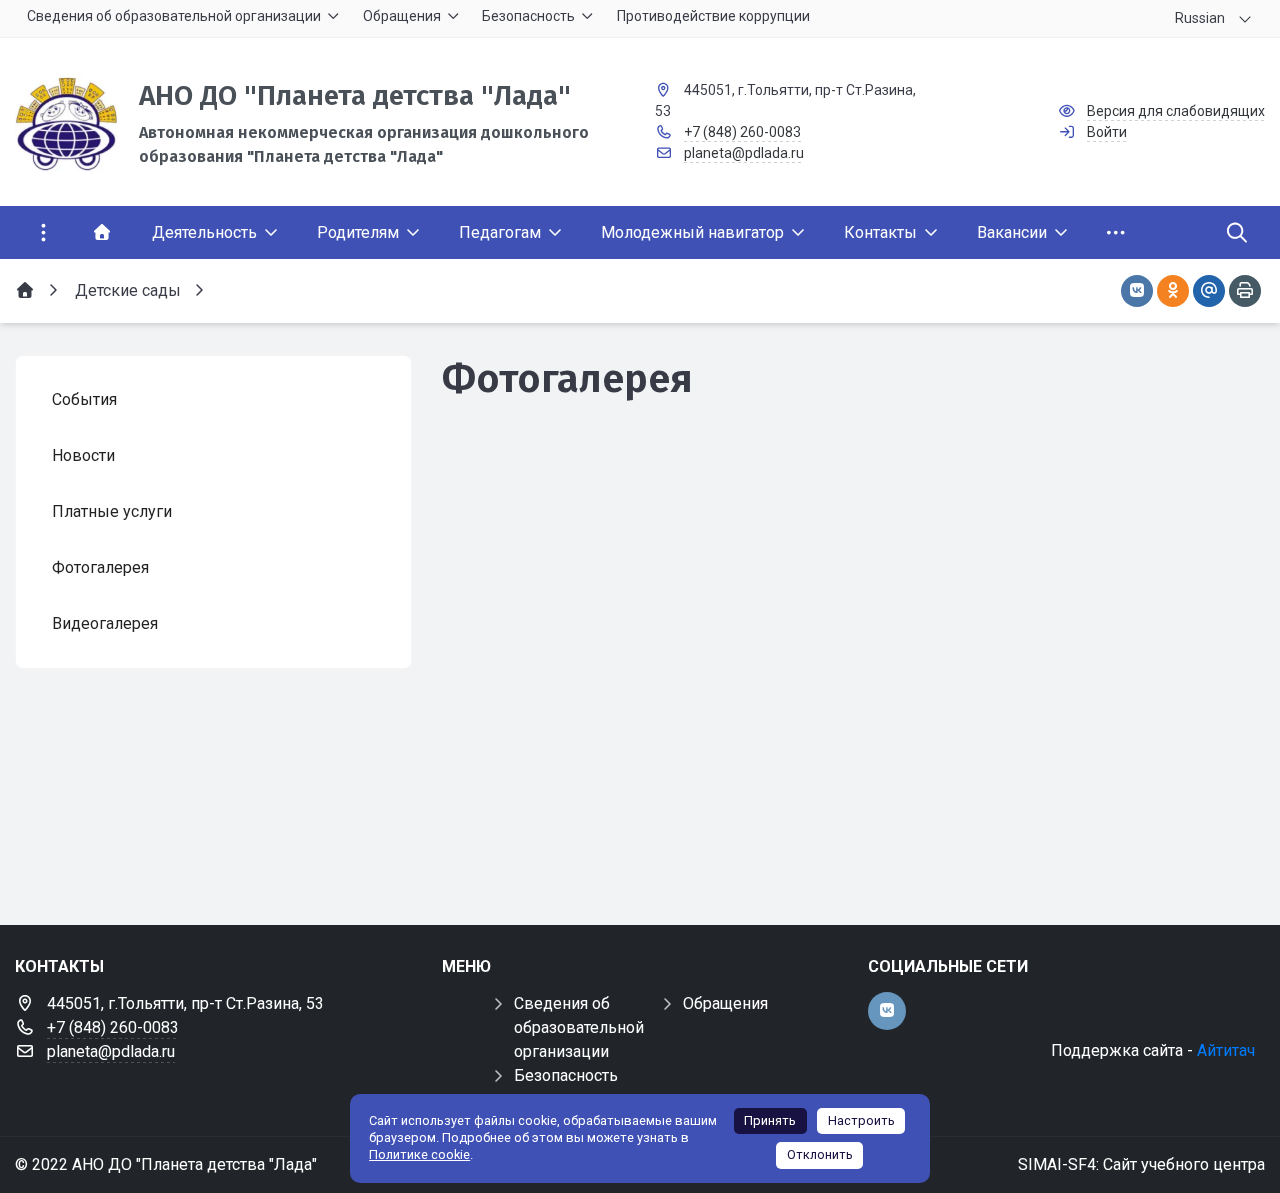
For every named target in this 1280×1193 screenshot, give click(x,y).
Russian (1200, 18)
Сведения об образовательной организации (579, 1027)
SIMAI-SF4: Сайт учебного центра (1141, 1164)
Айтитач (1226, 1050)
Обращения (725, 1003)
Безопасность (566, 1075)
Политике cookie (419, 1154)
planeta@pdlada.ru (744, 153)
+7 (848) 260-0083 (742, 132)
